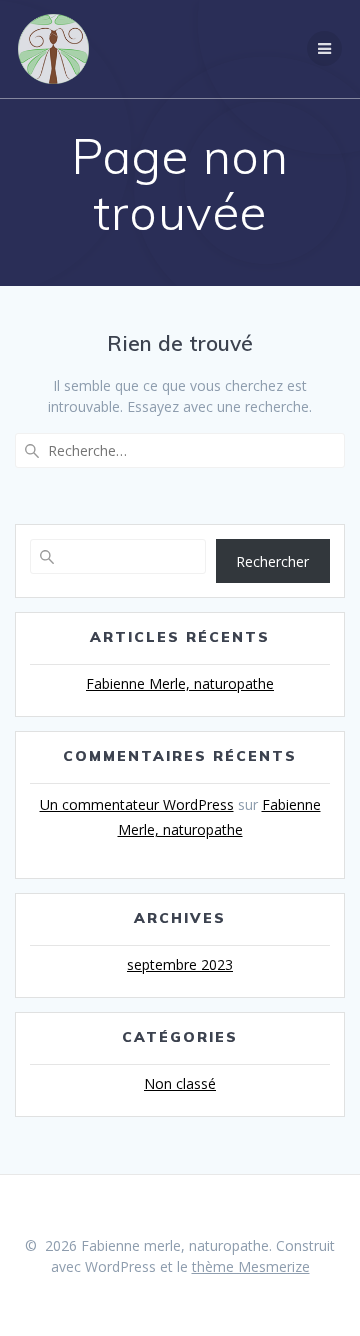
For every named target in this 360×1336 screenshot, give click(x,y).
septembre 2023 (180, 964)
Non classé (180, 1083)
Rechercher (272, 561)
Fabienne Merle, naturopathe (180, 683)
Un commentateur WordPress (137, 804)
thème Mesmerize (251, 1266)
